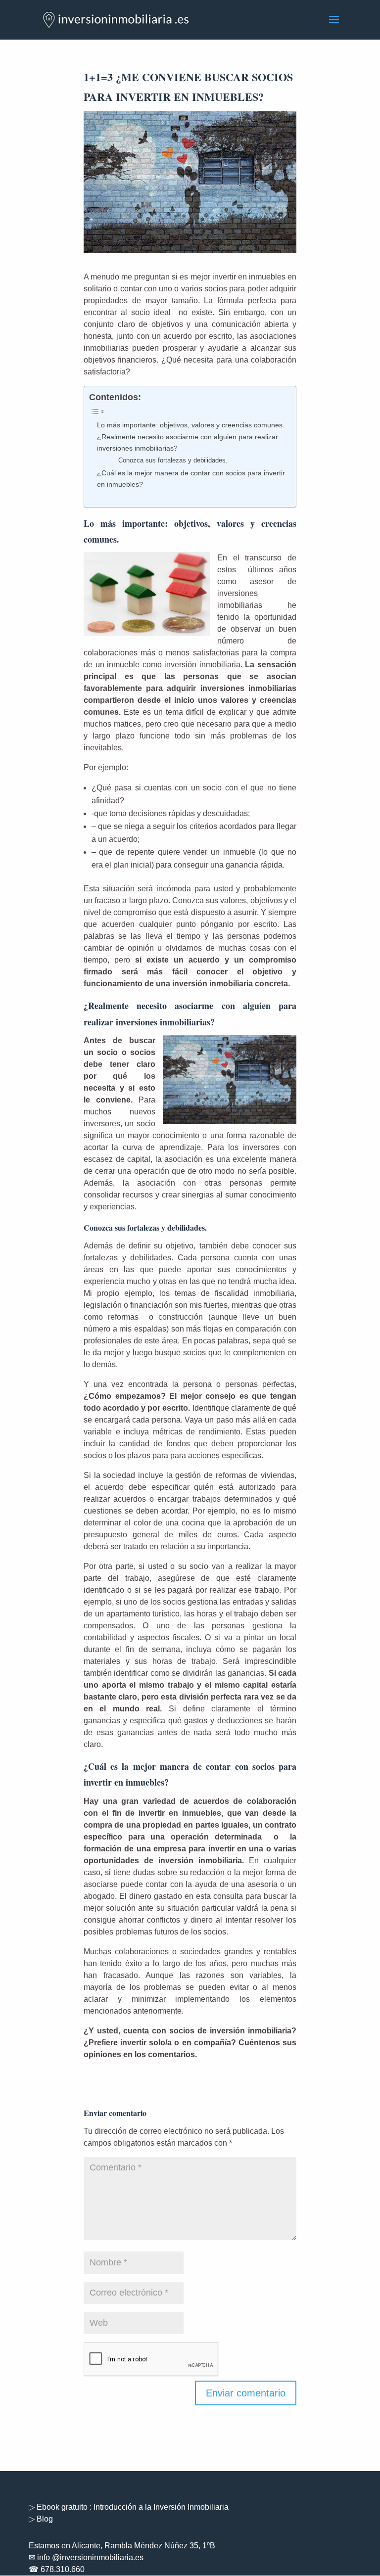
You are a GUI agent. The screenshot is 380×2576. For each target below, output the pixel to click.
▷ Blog (41, 2519)
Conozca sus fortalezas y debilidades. (173, 460)
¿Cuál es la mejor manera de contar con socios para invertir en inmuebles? (191, 479)
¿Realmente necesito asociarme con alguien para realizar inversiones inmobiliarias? (188, 442)
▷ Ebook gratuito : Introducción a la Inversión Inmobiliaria (129, 2507)
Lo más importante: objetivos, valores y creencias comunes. (191, 425)
